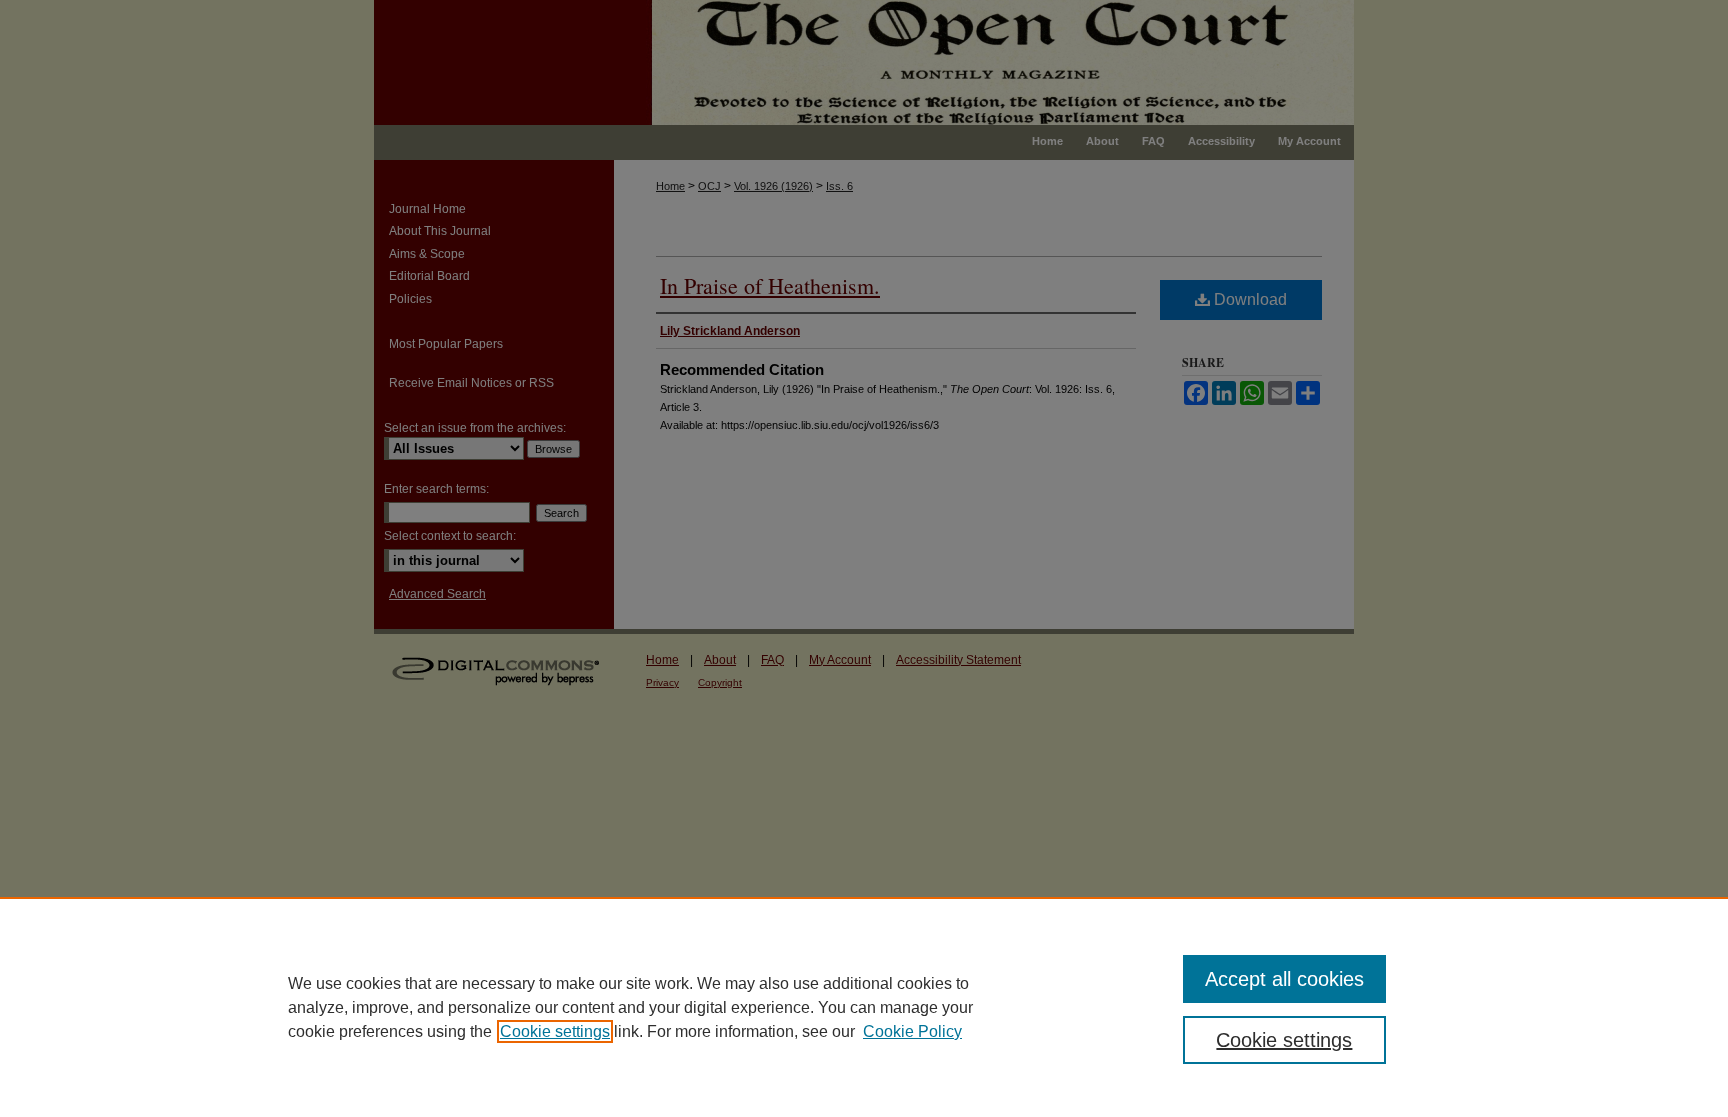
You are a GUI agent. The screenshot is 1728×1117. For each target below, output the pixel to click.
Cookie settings (555, 1031)
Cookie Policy (912, 1031)
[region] (864, 1007)
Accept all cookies (1284, 979)
